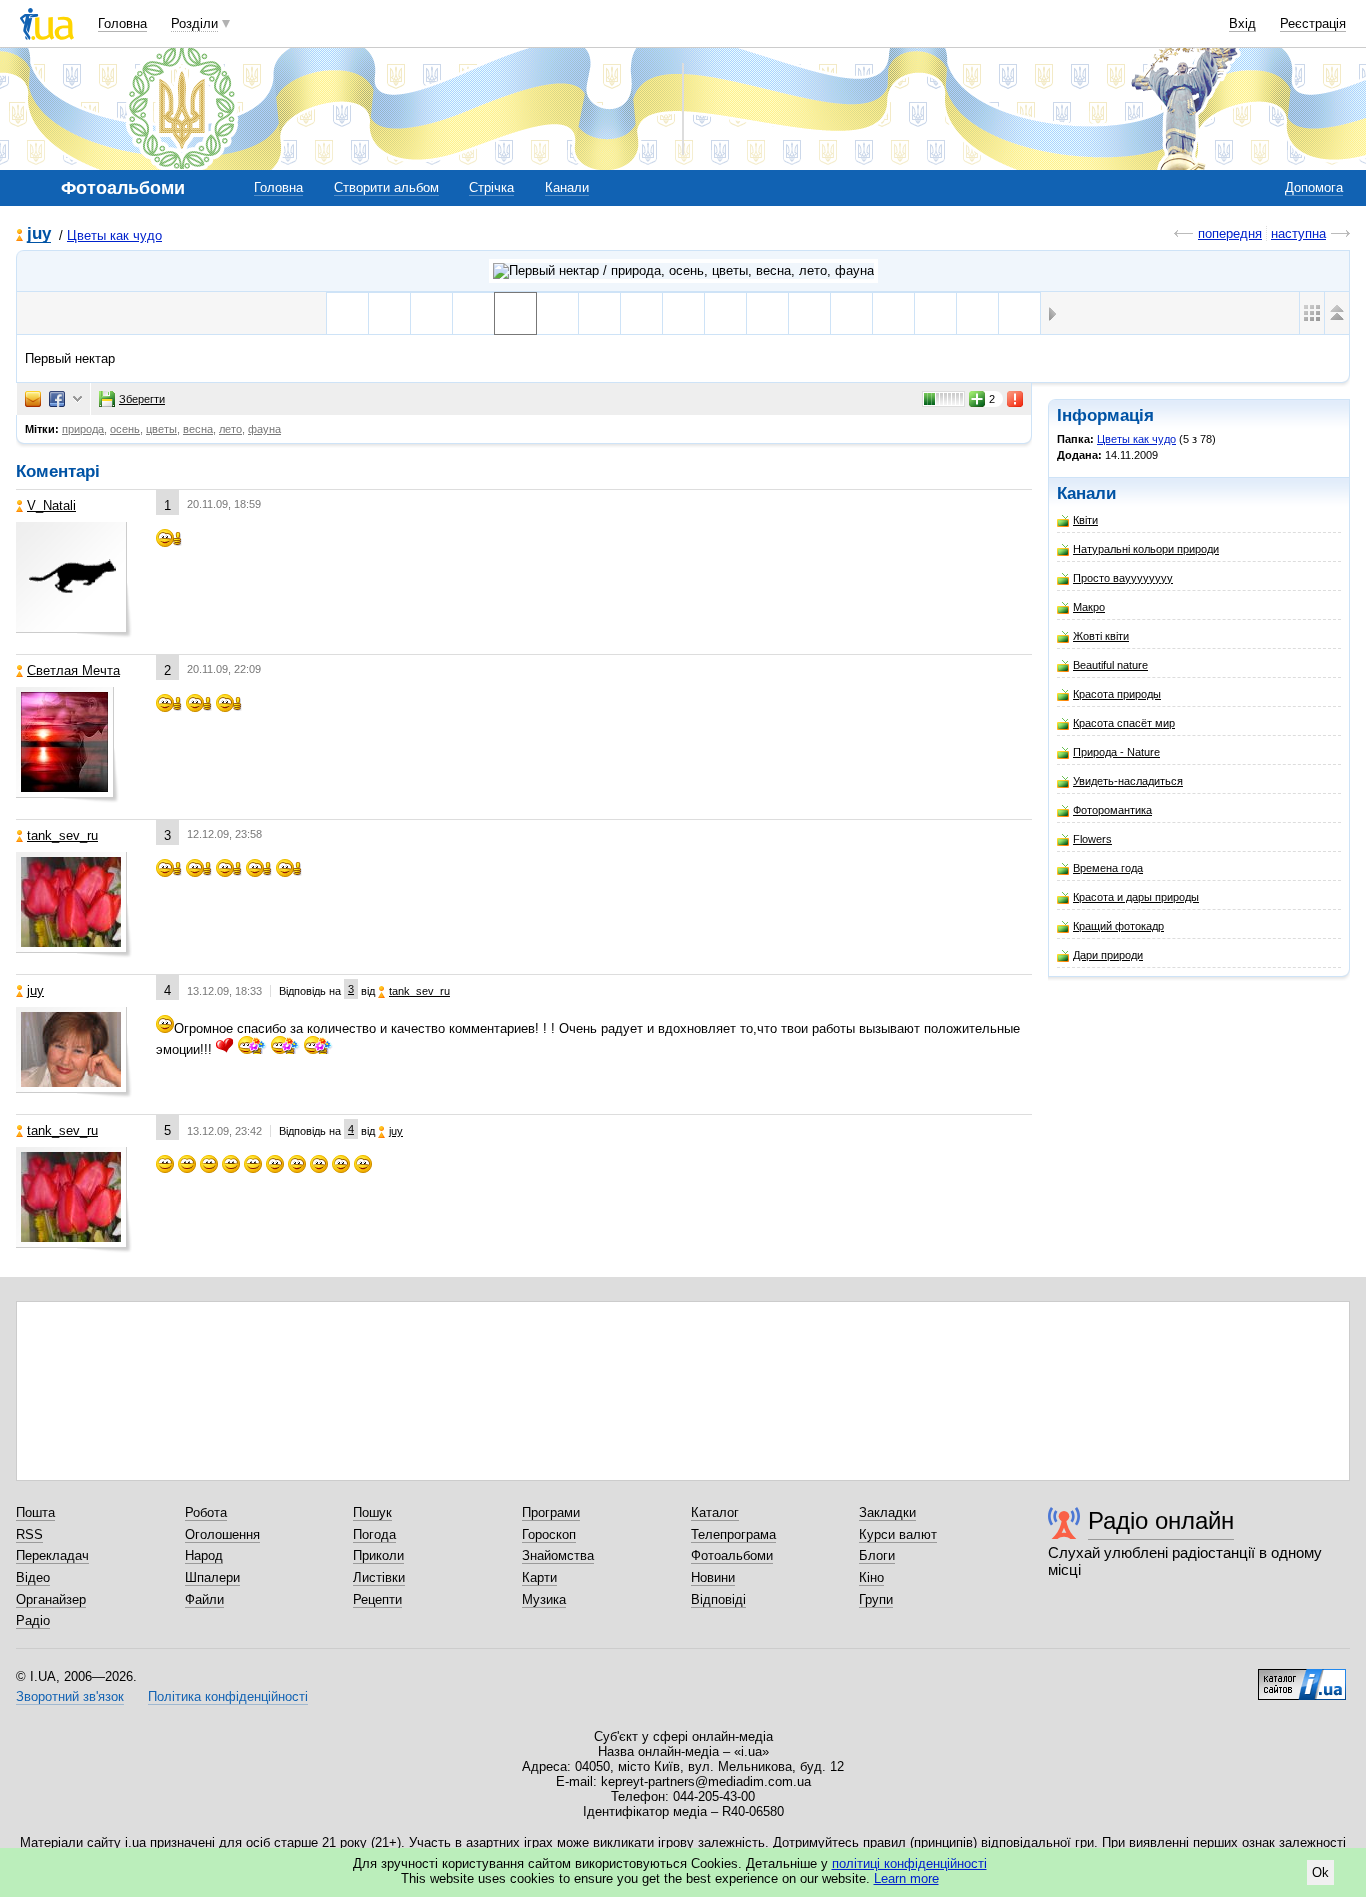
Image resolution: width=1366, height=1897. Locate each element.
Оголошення (222, 1534)
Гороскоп (549, 1534)
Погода (374, 1534)
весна (198, 429)
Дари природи (1108, 955)
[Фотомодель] (977, 313)
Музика (544, 1599)
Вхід (1242, 23)
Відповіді (718, 1599)
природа (83, 429)
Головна (122, 23)
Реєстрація (1313, 23)
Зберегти (142, 399)
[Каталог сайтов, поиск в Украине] (1302, 1677)
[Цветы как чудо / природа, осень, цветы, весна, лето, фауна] (683, 271)
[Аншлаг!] (389, 313)
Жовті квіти (1101, 636)
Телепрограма (733, 1534)
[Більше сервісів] (77, 399)
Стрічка (491, 187)
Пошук (372, 1512)
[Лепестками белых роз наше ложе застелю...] (935, 313)
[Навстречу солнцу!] (725, 313)
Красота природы (1117, 694)
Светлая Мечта (73, 670)
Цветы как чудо (114, 235)
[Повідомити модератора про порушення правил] (1016, 399)
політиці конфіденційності (909, 1863)
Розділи (194, 23)
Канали (567, 187)
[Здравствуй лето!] (767, 313)
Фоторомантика (1112, 810)
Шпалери (212, 1577)
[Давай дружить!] (851, 313)
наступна (1298, 233)
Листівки (379, 1577)
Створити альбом (386, 187)
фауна (264, 429)
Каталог (715, 1512)
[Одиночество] (683, 313)
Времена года (1108, 868)
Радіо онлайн (1161, 1520)
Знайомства (558, 1555)
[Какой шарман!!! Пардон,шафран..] (557, 313)
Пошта (35, 1512)
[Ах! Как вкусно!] (599, 313)
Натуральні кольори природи (1146, 549)
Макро (1089, 607)
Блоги (877, 1555)
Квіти (1085, 520)
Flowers (1092, 839)
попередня (1230, 233)
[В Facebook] (57, 399)
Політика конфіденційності (228, 1696)
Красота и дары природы (1136, 897)
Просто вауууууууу (1123, 578)
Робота (206, 1512)
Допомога (1314, 187)
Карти (539, 1577)
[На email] (33, 399)
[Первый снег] (473, 313)
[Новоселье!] (641, 313)
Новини (713, 1577)
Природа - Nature (1116, 752)
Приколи (378, 1555)
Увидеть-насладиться (1128, 781)
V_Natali (51, 505)
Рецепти (377, 1599)
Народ (204, 1555)
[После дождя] (893, 313)
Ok (1320, 1872)
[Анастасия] (431, 313)
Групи (876, 1599)
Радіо (33, 1620)
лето (230, 429)
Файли (204, 1599)
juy (39, 234)
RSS (29, 1534)
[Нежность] (809, 313)
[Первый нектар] (515, 313)
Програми (551, 1512)
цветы (161, 429)
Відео (33, 1577)
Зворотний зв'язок (70, 1696)
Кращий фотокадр (1118, 926)
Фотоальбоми (732, 1555)
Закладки (887, 1512)
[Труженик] (1019, 313)
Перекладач (52, 1555)
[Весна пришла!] (347, 313)
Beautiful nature (1110, 665)
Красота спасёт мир (1124, 723)
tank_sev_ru (62, 835)
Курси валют (898, 1534)
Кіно (871, 1577)
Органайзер (51, 1599)
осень (125, 429)
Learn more (906, 1878)
